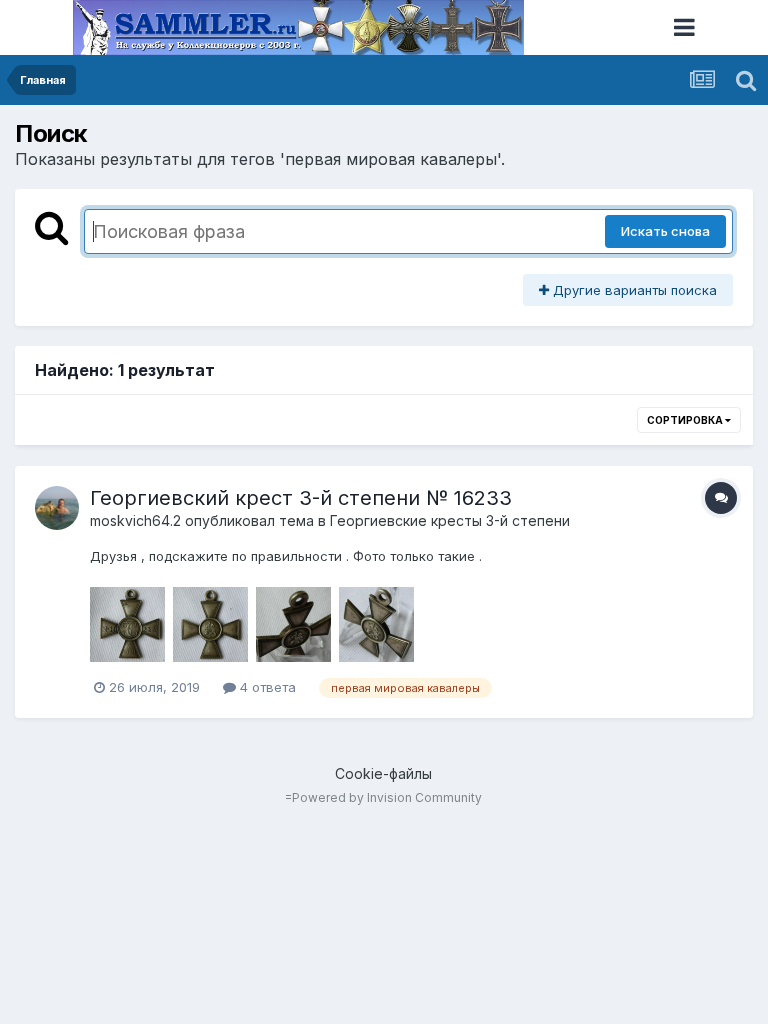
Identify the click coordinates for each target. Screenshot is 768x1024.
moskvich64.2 (135, 520)
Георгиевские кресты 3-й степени (450, 520)
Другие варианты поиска (633, 290)
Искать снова (665, 231)
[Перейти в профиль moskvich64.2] (57, 508)
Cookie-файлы (383, 773)
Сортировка (686, 420)
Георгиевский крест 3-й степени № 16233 (301, 498)
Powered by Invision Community (387, 797)
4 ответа (266, 687)
